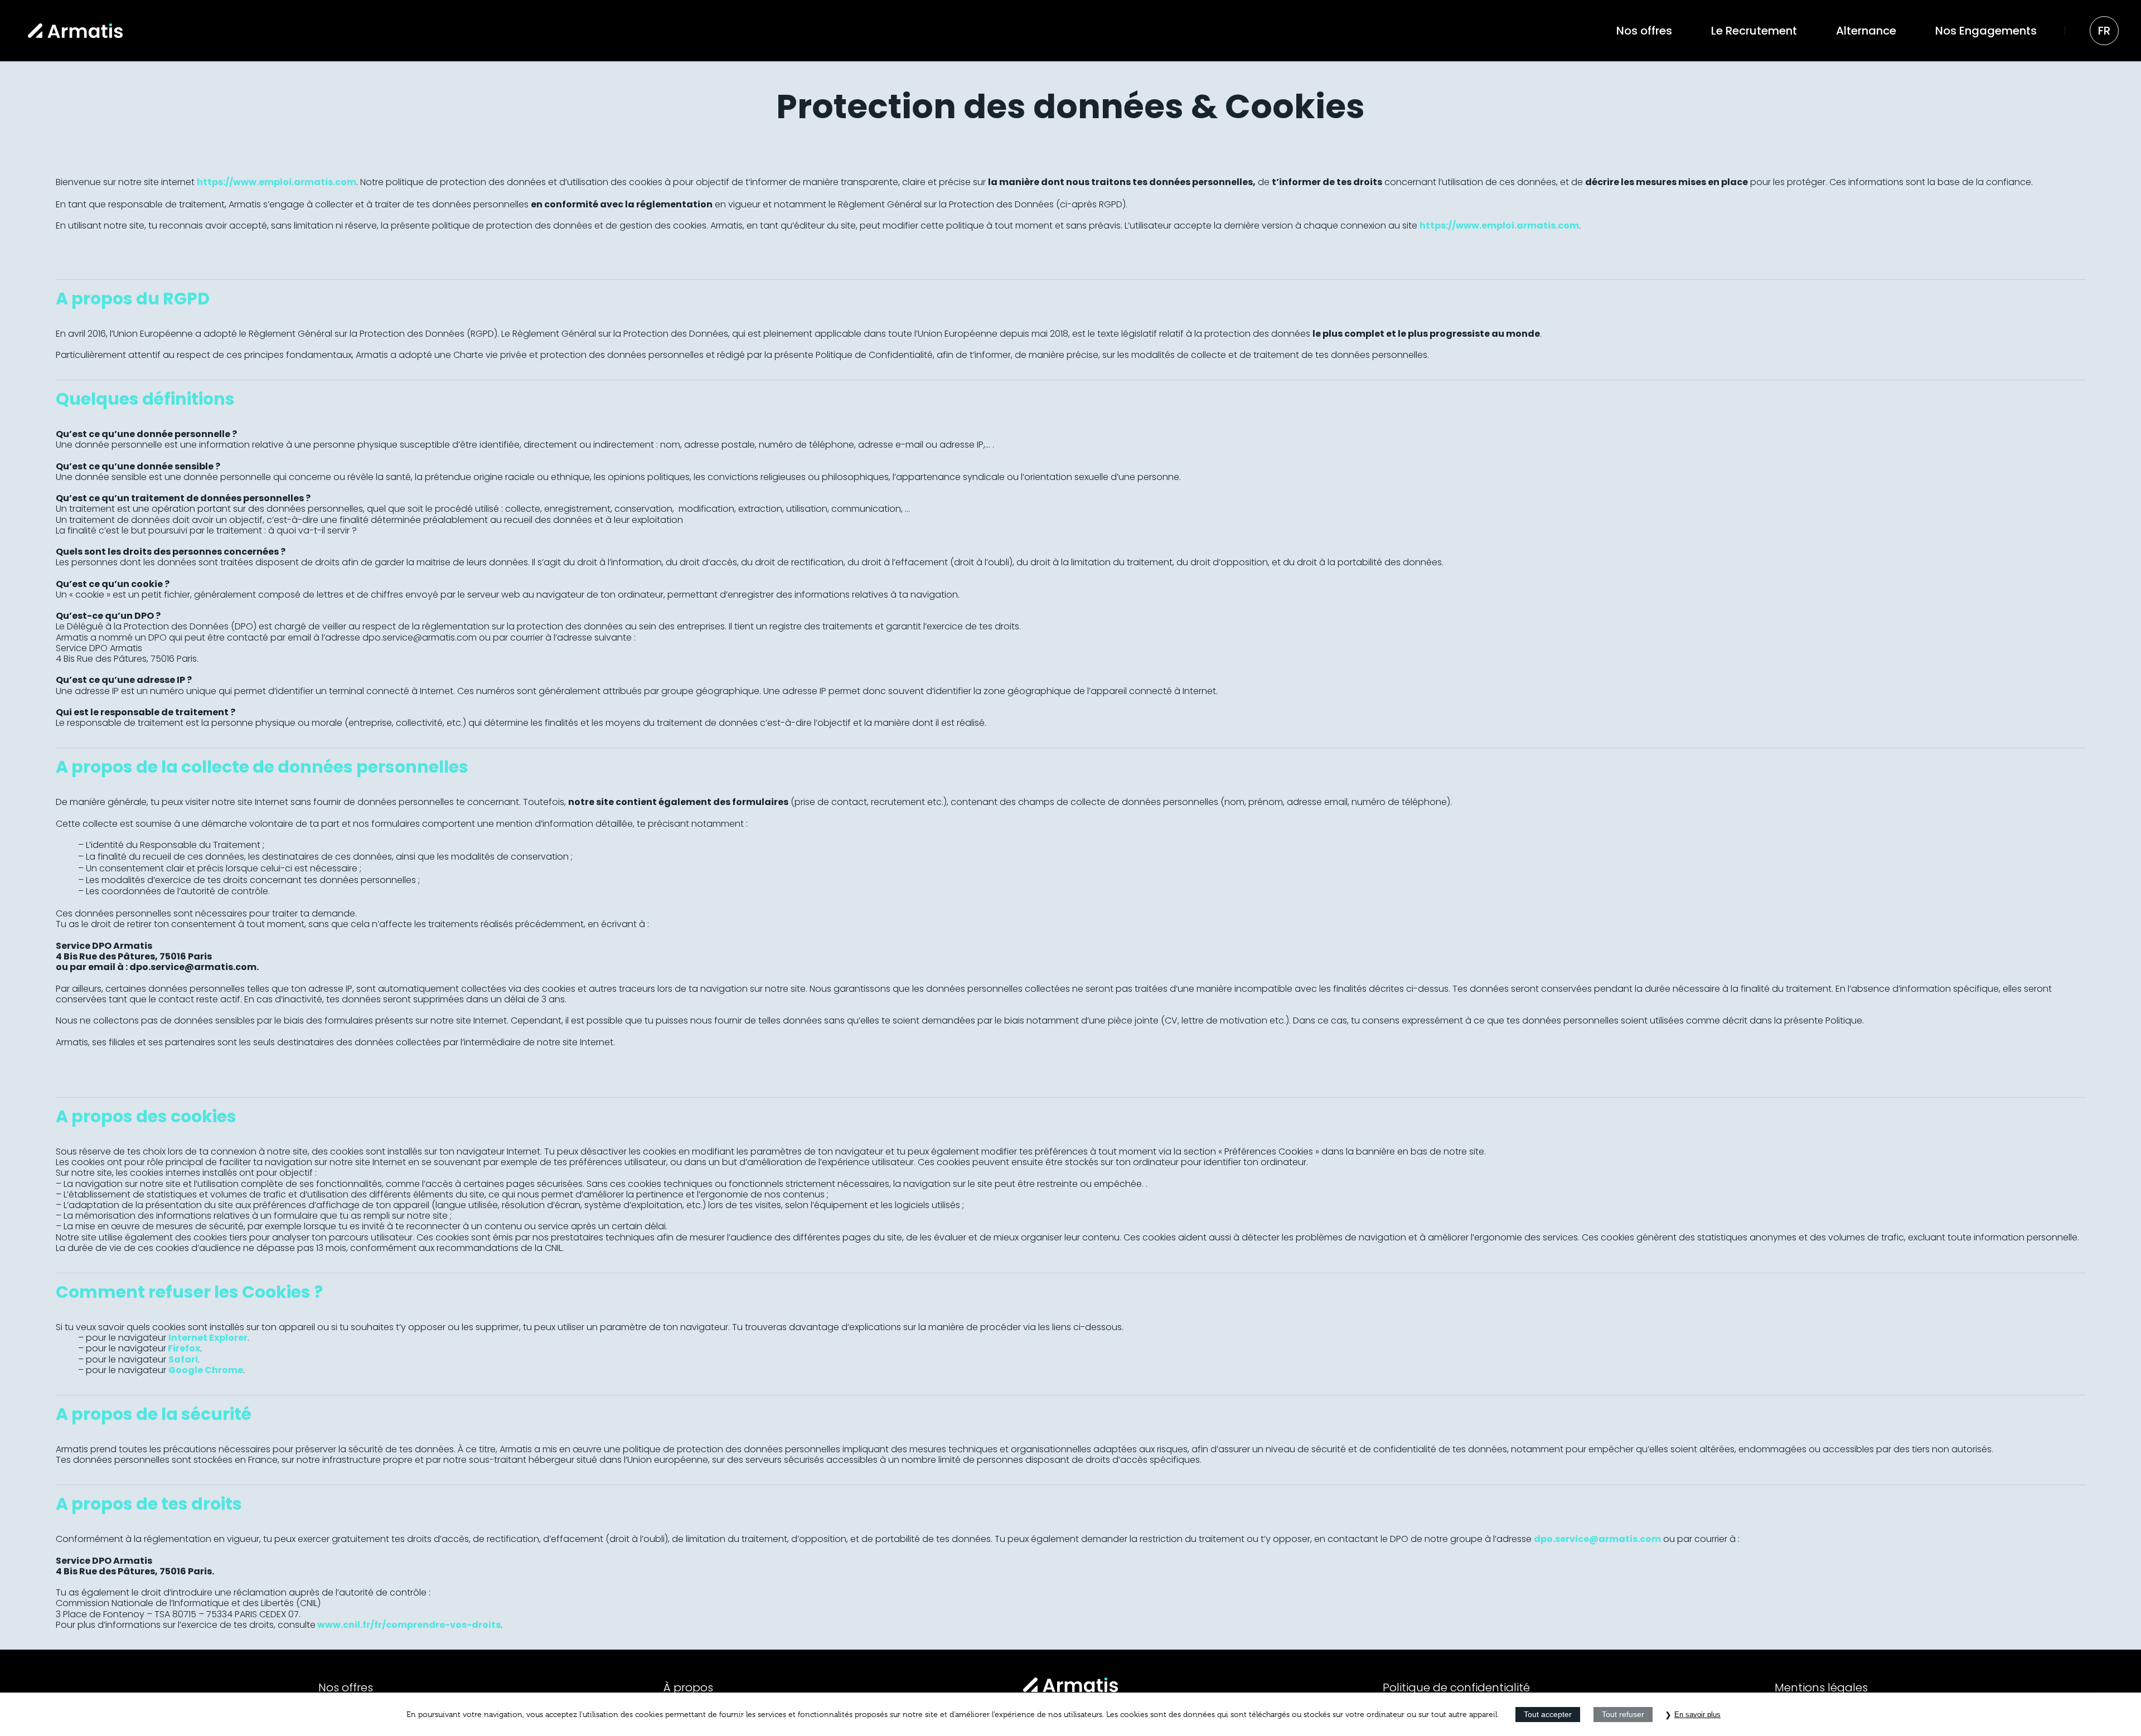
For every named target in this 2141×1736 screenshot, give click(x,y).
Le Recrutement (1754, 31)
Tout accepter (1548, 1714)
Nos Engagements (1986, 31)
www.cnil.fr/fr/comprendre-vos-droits (409, 1625)
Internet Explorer (208, 1338)
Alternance (1866, 31)
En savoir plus (1697, 1715)
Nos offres (1644, 31)
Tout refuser (1623, 1714)
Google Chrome (206, 1370)
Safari (183, 1359)
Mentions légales (1821, 1687)
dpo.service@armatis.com (1597, 1539)
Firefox (184, 1348)
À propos (688, 1687)
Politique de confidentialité (1456, 1687)
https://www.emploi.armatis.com (277, 182)
